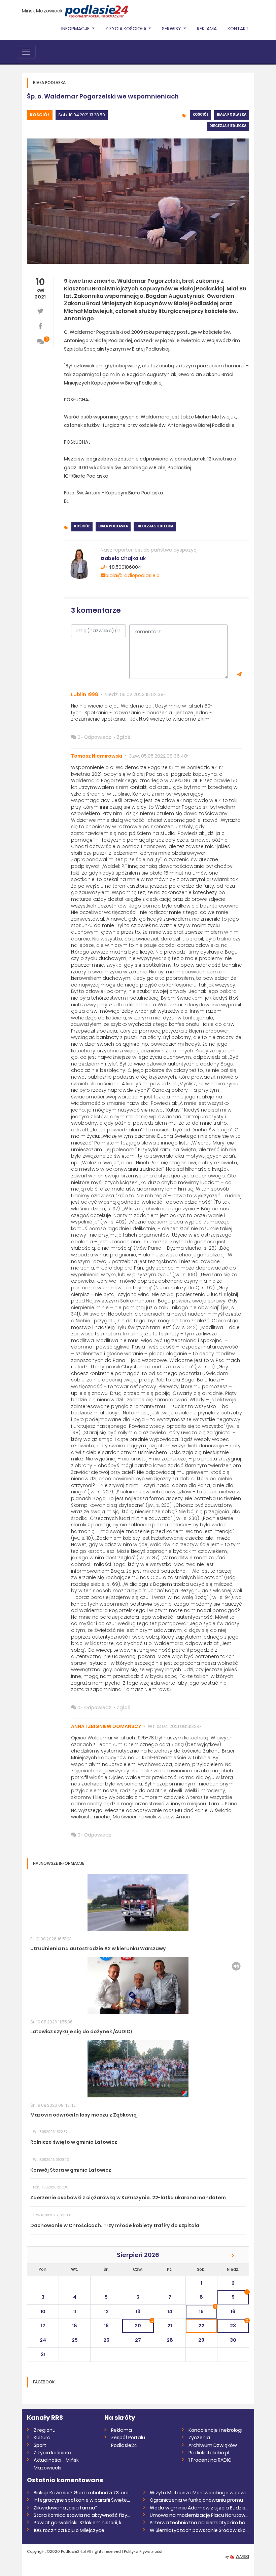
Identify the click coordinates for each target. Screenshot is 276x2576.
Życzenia (199, 2438)
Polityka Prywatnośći (143, 2551)
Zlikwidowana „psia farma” (65, 2508)
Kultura (42, 2438)
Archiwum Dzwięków (213, 2445)
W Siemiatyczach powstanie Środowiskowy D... (199, 2530)
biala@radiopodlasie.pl (133, 575)
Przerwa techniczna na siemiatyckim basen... (199, 2523)
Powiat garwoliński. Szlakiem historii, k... (79, 2523)
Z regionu (45, 2430)
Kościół (40, 115)
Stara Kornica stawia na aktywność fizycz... (83, 2515)
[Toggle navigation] (26, 52)
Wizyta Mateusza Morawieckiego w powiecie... (199, 2493)
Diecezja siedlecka (228, 126)
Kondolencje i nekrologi (215, 2430)
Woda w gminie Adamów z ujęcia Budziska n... (199, 2508)
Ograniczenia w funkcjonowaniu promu (196, 2500)
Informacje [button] (76, 29)
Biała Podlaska (232, 114)
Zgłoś (124, 737)
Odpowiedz (98, 737)
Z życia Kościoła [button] (126, 29)
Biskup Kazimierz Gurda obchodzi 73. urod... (83, 2493)
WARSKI (242, 2557)
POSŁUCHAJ (77, 400)
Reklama (207, 29)
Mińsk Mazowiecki (43, 11)
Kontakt (238, 29)
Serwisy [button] (172, 29)
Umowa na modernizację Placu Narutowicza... (199, 2515)
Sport (40, 2445)
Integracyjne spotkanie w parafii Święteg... (83, 2500)
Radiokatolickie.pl (209, 2453)
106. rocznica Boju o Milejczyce (69, 2530)
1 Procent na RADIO (210, 2460)
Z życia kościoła (53, 2453)
